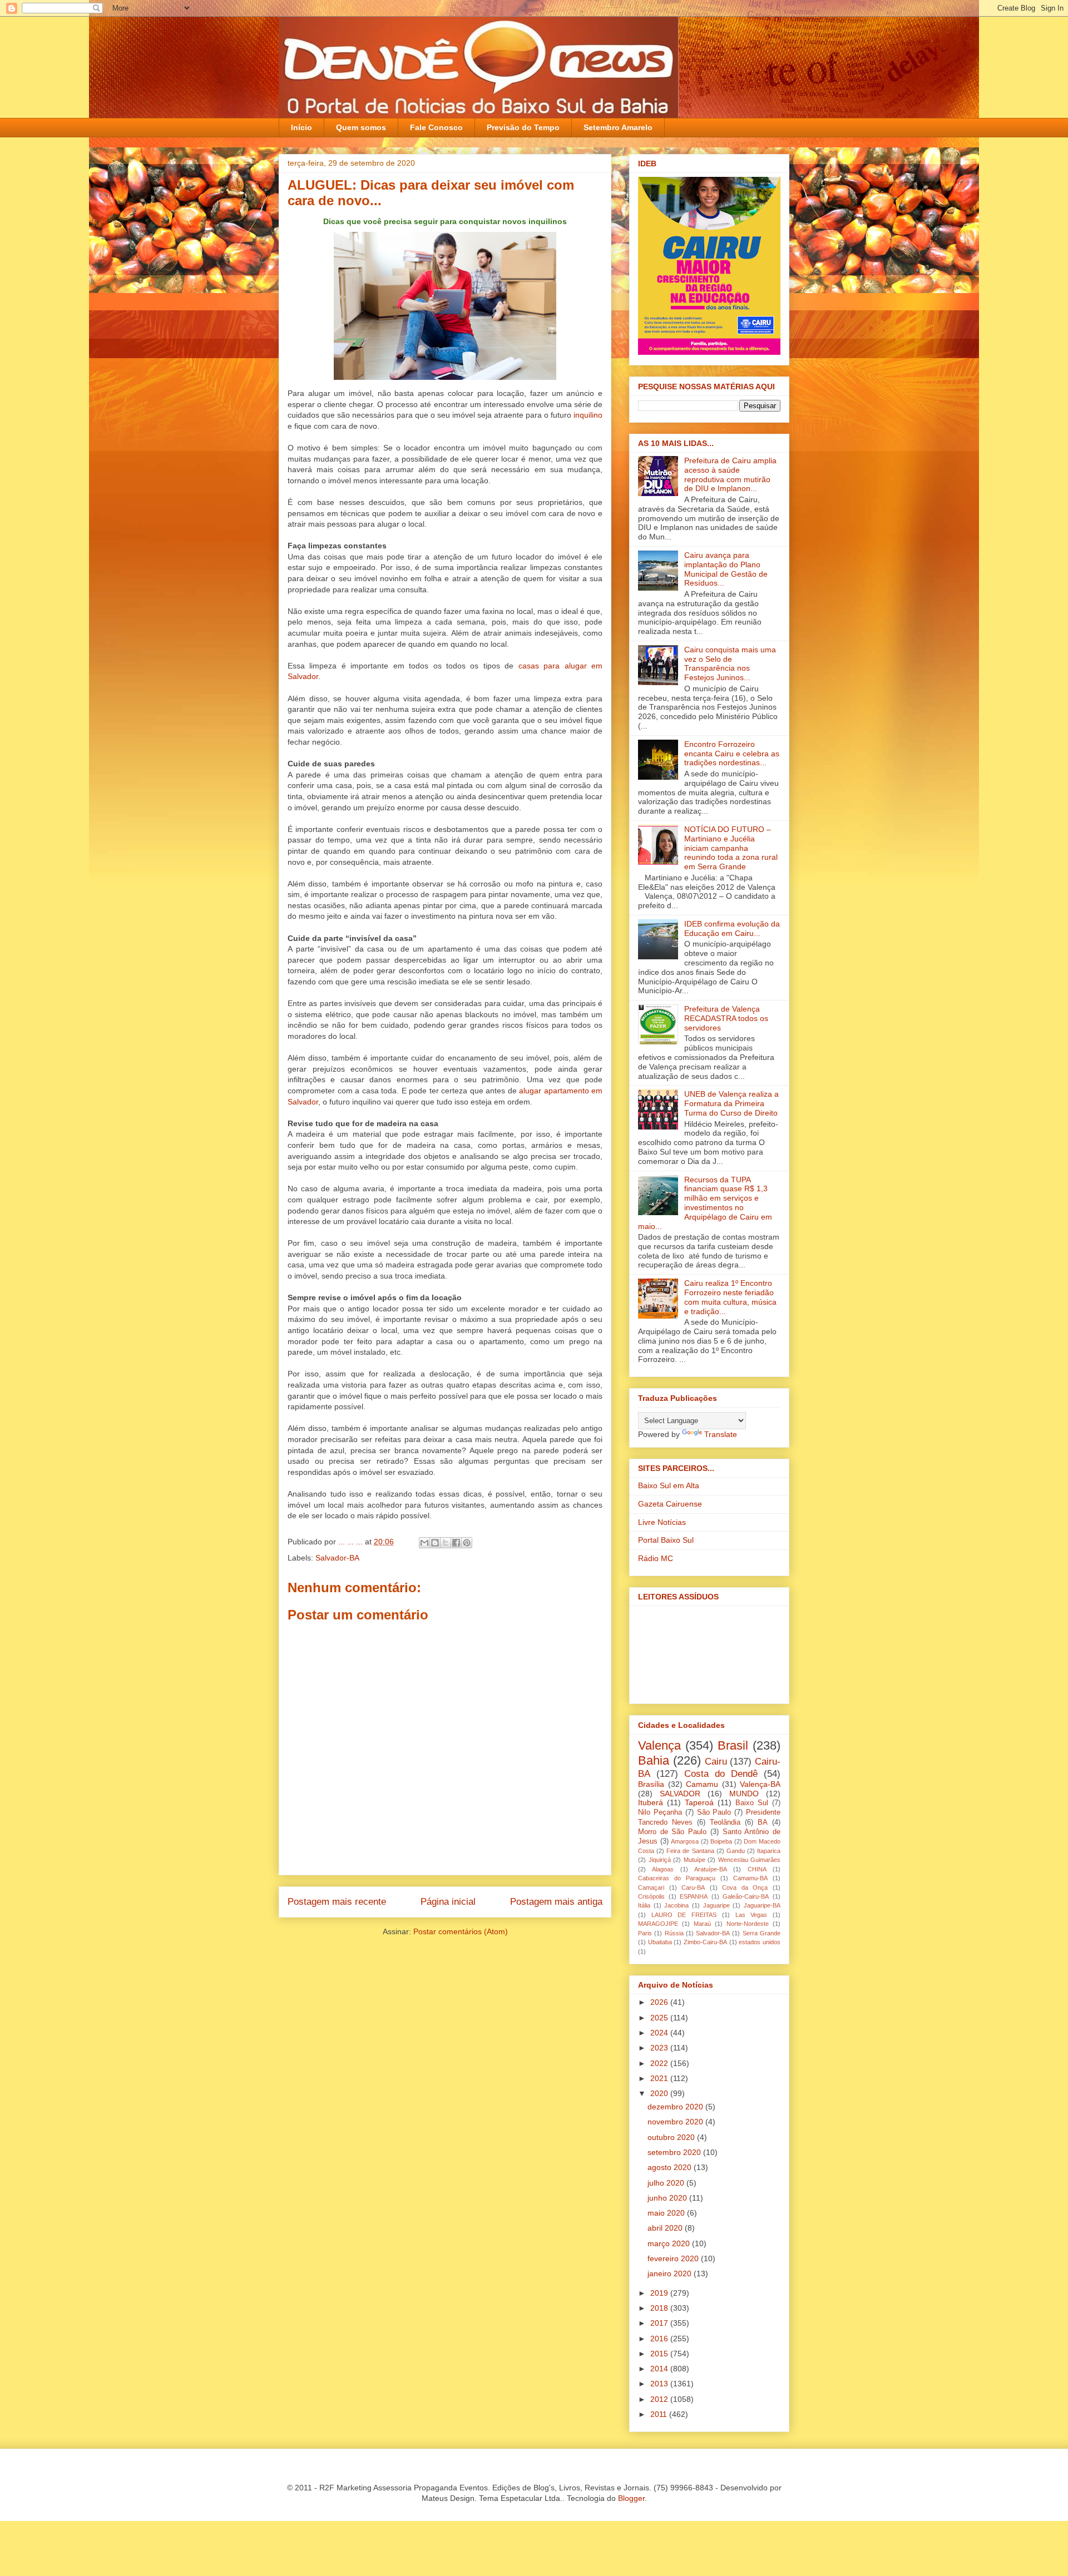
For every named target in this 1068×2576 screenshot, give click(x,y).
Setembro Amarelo (618, 127)
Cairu (716, 1762)
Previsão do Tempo (523, 127)
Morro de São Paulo (672, 1832)
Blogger (631, 2498)
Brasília (651, 1784)
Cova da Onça (745, 1888)
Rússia (674, 1933)
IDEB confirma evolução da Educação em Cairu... (732, 928)
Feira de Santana (690, 1851)
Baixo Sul (752, 1803)
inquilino (588, 415)
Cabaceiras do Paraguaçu (677, 1878)
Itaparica (769, 1851)
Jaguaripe (716, 1905)
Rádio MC (656, 1558)
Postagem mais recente (337, 1902)
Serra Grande (762, 1933)
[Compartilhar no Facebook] (456, 1543)
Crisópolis (651, 1896)
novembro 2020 (676, 2122)
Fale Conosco (436, 127)
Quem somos (361, 127)
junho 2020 (668, 2198)
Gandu (736, 1851)
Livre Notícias (662, 1522)
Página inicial (448, 1902)
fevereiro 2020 (674, 2258)
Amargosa (685, 1841)
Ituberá (651, 1802)
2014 (660, 2369)
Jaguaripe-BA (762, 1905)
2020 (660, 2093)
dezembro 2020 (676, 2107)
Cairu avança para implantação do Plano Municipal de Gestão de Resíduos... (726, 569)
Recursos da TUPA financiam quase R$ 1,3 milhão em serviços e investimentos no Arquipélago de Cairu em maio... (705, 1203)
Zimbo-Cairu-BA (705, 1942)
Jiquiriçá (660, 1860)
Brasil (733, 1745)
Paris (645, 1933)
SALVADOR (680, 1794)
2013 (660, 2384)
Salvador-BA (337, 1558)
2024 (660, 2033)
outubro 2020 (672, 2137)
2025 (660, 2018)
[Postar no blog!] (435, 1543)
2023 (660, 2048)
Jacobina (676, 1905)
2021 (660, 2078)
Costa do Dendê (721, 1774)
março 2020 (670, 2243)
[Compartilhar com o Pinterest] (467, 1543)
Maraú (702, 1924)
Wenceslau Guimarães (750, 1860)
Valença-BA (760, 1784)
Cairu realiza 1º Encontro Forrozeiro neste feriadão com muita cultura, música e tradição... (730, 1297)
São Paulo (714, 1812)
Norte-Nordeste (748, 1924)
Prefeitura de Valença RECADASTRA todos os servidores (726, 1018)
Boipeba (721, 1841)
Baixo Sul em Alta (669, 1485)
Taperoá (699, 1802)
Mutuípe (694, 1860)
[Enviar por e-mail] (424, 1543)
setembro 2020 (675, 2152)
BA (763, 1822)
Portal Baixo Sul (666, 1540)
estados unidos (760, 1942)
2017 (660, 2323)
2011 (660, 2414)
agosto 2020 (671, 2167)
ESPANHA (694, 1896)
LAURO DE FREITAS (684, 1915)
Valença (659, 1745)
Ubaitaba (660, 1942)
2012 (660, 2399)
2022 (660, 2063)
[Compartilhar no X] (446, 1543)
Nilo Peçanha (660, 1812)
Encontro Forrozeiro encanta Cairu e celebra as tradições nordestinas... (732, 754)
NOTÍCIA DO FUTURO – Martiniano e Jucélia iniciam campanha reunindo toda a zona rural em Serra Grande (731, 848)
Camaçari (651, 1888)
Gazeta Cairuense (670, 1504)
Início (301, 127)
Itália (644, 1905)
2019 (660, 2293)
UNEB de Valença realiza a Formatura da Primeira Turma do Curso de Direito (731, 1103)
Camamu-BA (750, 1878)
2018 (660, 2308)
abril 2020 (666, 2228)
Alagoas (663, 1869)
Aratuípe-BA (711, 1869)
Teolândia (725, 1822)
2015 (660, 2354)
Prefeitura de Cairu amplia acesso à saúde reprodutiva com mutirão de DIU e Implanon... (730, 474)
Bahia (654, 1760)
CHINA (757, 1869)
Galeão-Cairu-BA (746, 1896)
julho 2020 (667, 2183)
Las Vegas (751, 1915)
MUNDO (744, 1794)
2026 (660, 2002)
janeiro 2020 (671, 2273)
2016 (660, 2339)
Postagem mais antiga (556, 1902)
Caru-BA (693, 1888)
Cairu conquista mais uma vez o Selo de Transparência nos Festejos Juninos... (730, 663)
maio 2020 (667, 2213)
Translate (721, 1434)
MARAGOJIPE (658, 1924)
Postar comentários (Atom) (461, 1931)
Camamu (702, 1784)
